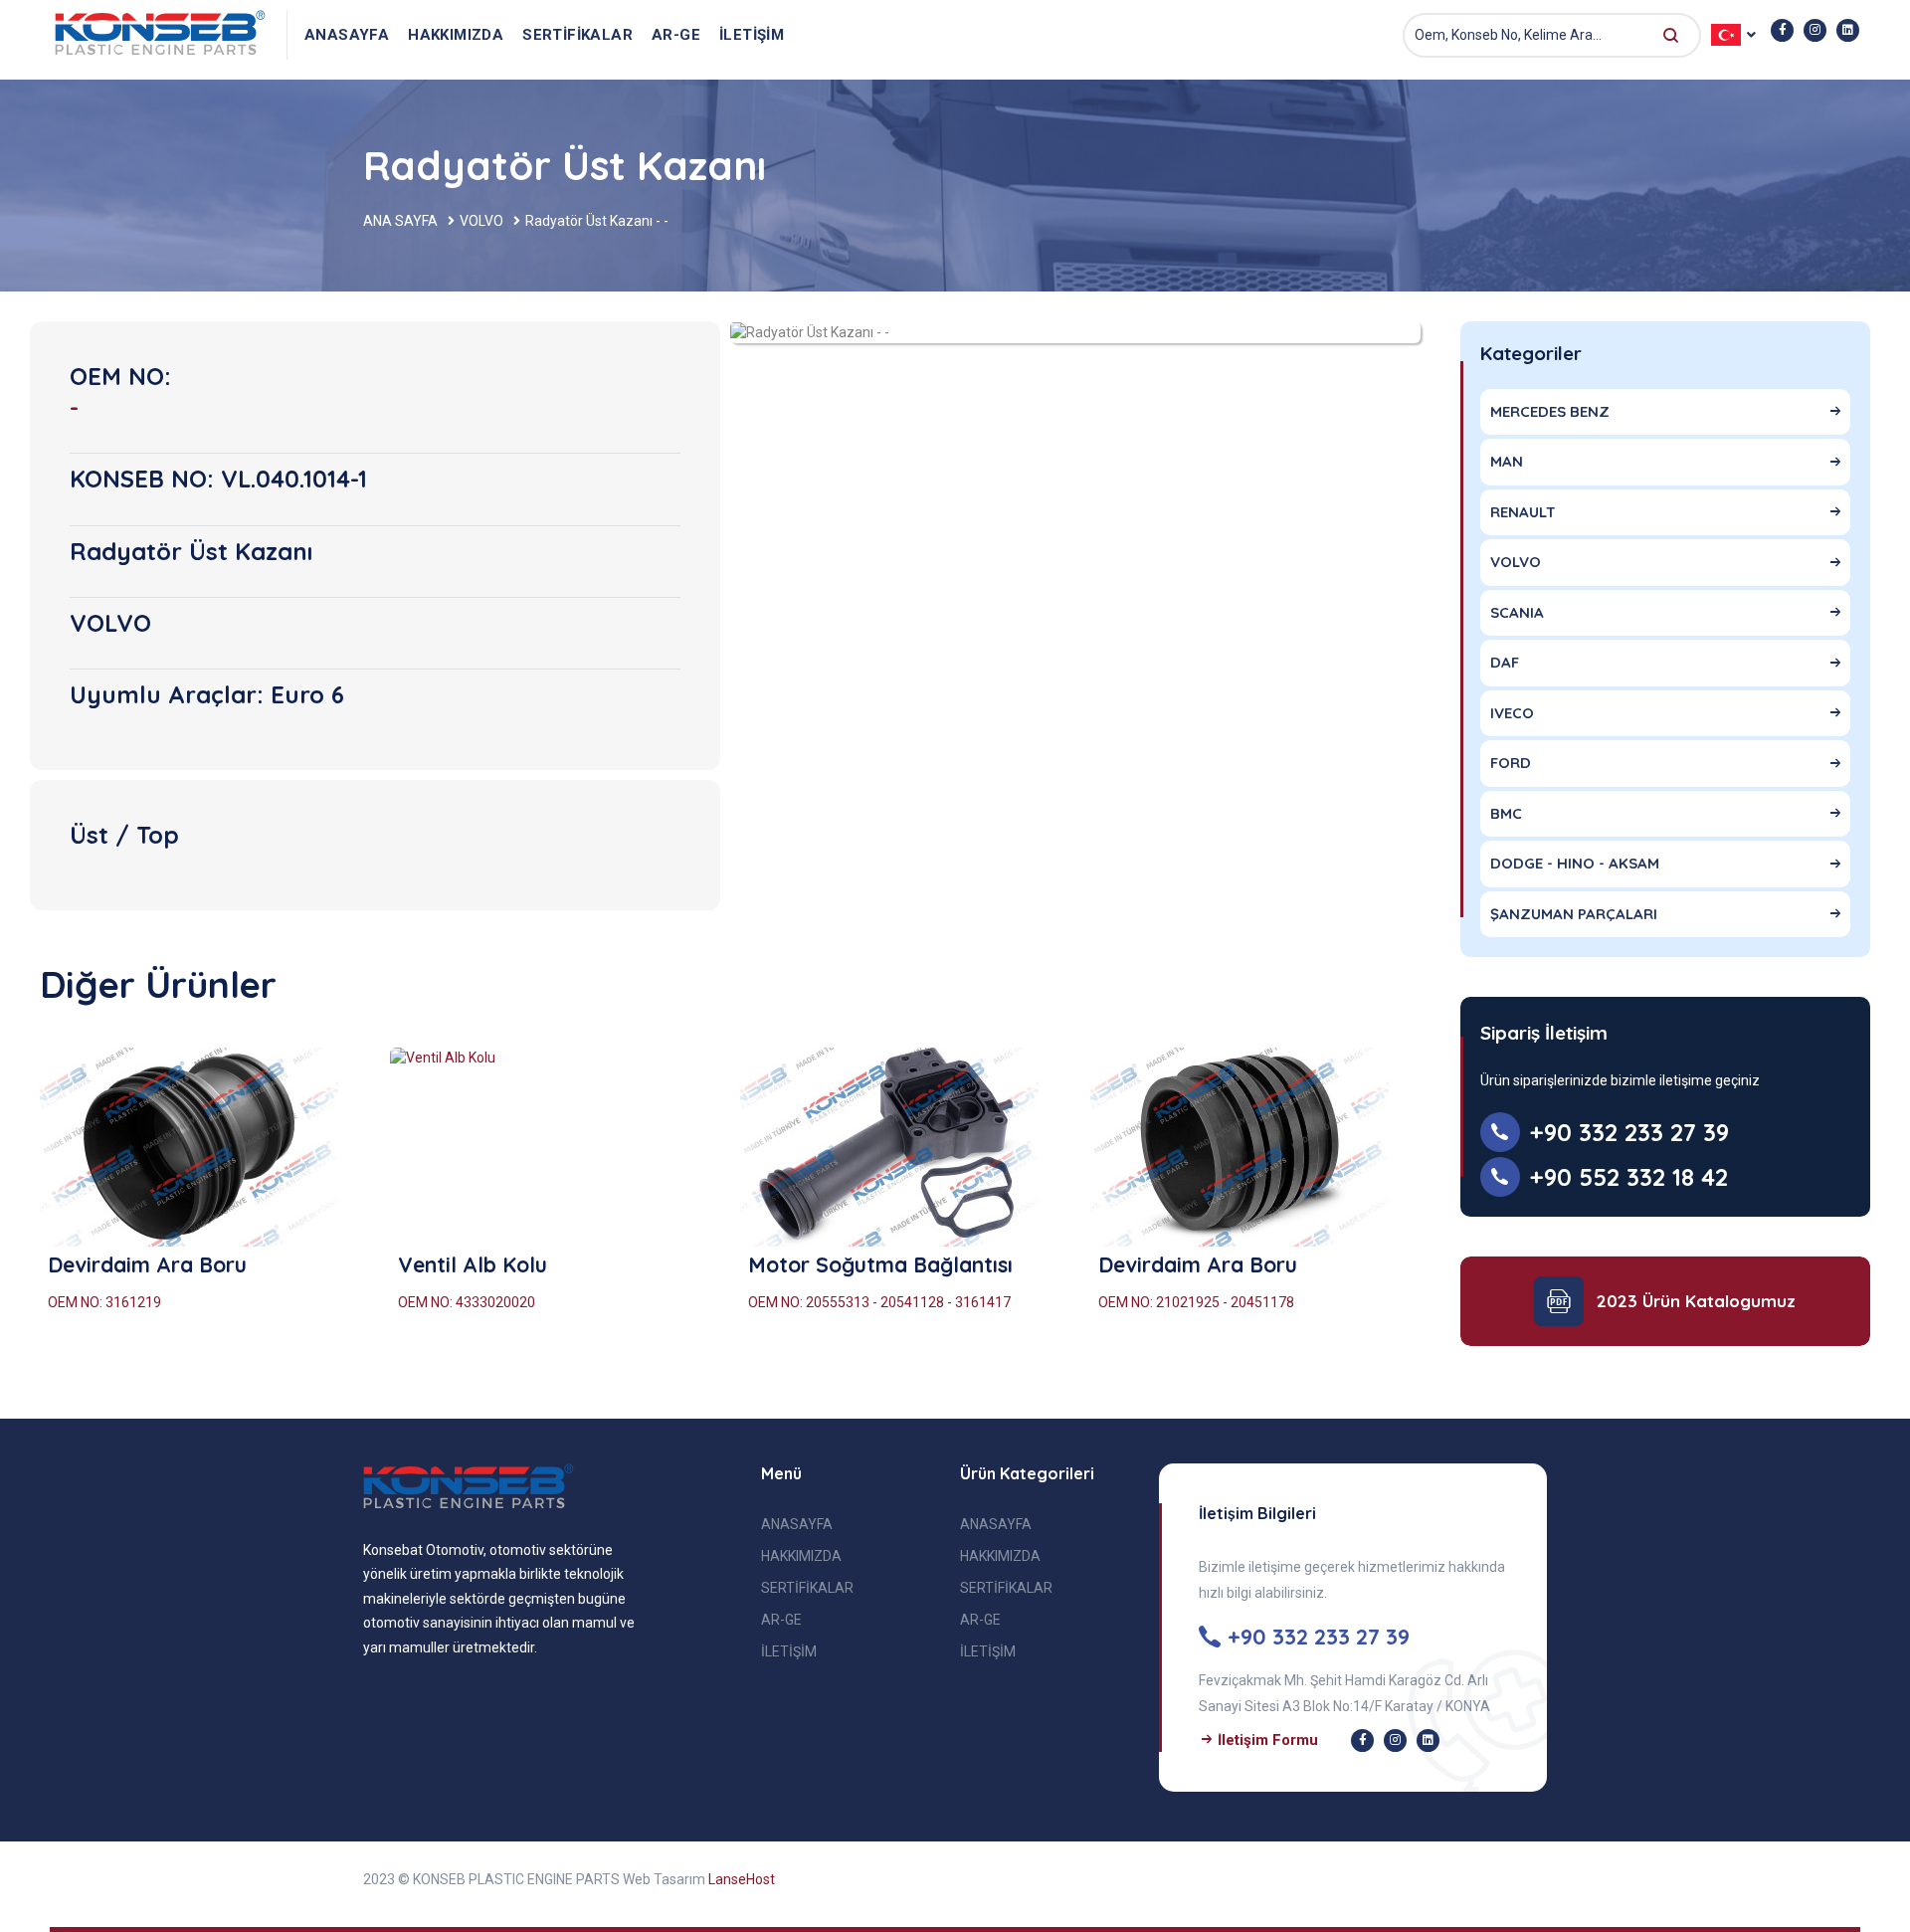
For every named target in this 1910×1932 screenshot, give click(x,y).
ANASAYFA (347, 35)
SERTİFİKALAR (577, 35)
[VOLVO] (810, 331)
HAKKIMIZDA (456, 35)
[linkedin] (1848, 30)
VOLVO (481, 221)
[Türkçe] (162, 35)
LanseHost (742, 1879)
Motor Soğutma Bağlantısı (180, 1264)
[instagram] (1815, 30)
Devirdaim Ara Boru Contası (888, 1264)
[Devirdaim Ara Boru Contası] (900, 1147)
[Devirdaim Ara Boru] (550, 1147)
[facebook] (1782, 30)
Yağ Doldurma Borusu (1208, 1264)
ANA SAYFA (400, 221)
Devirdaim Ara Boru (497, 1264)
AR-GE (676, 35)
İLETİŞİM (752, 35)
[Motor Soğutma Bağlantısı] (200, 1147)
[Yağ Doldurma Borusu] (1250, 1147)
